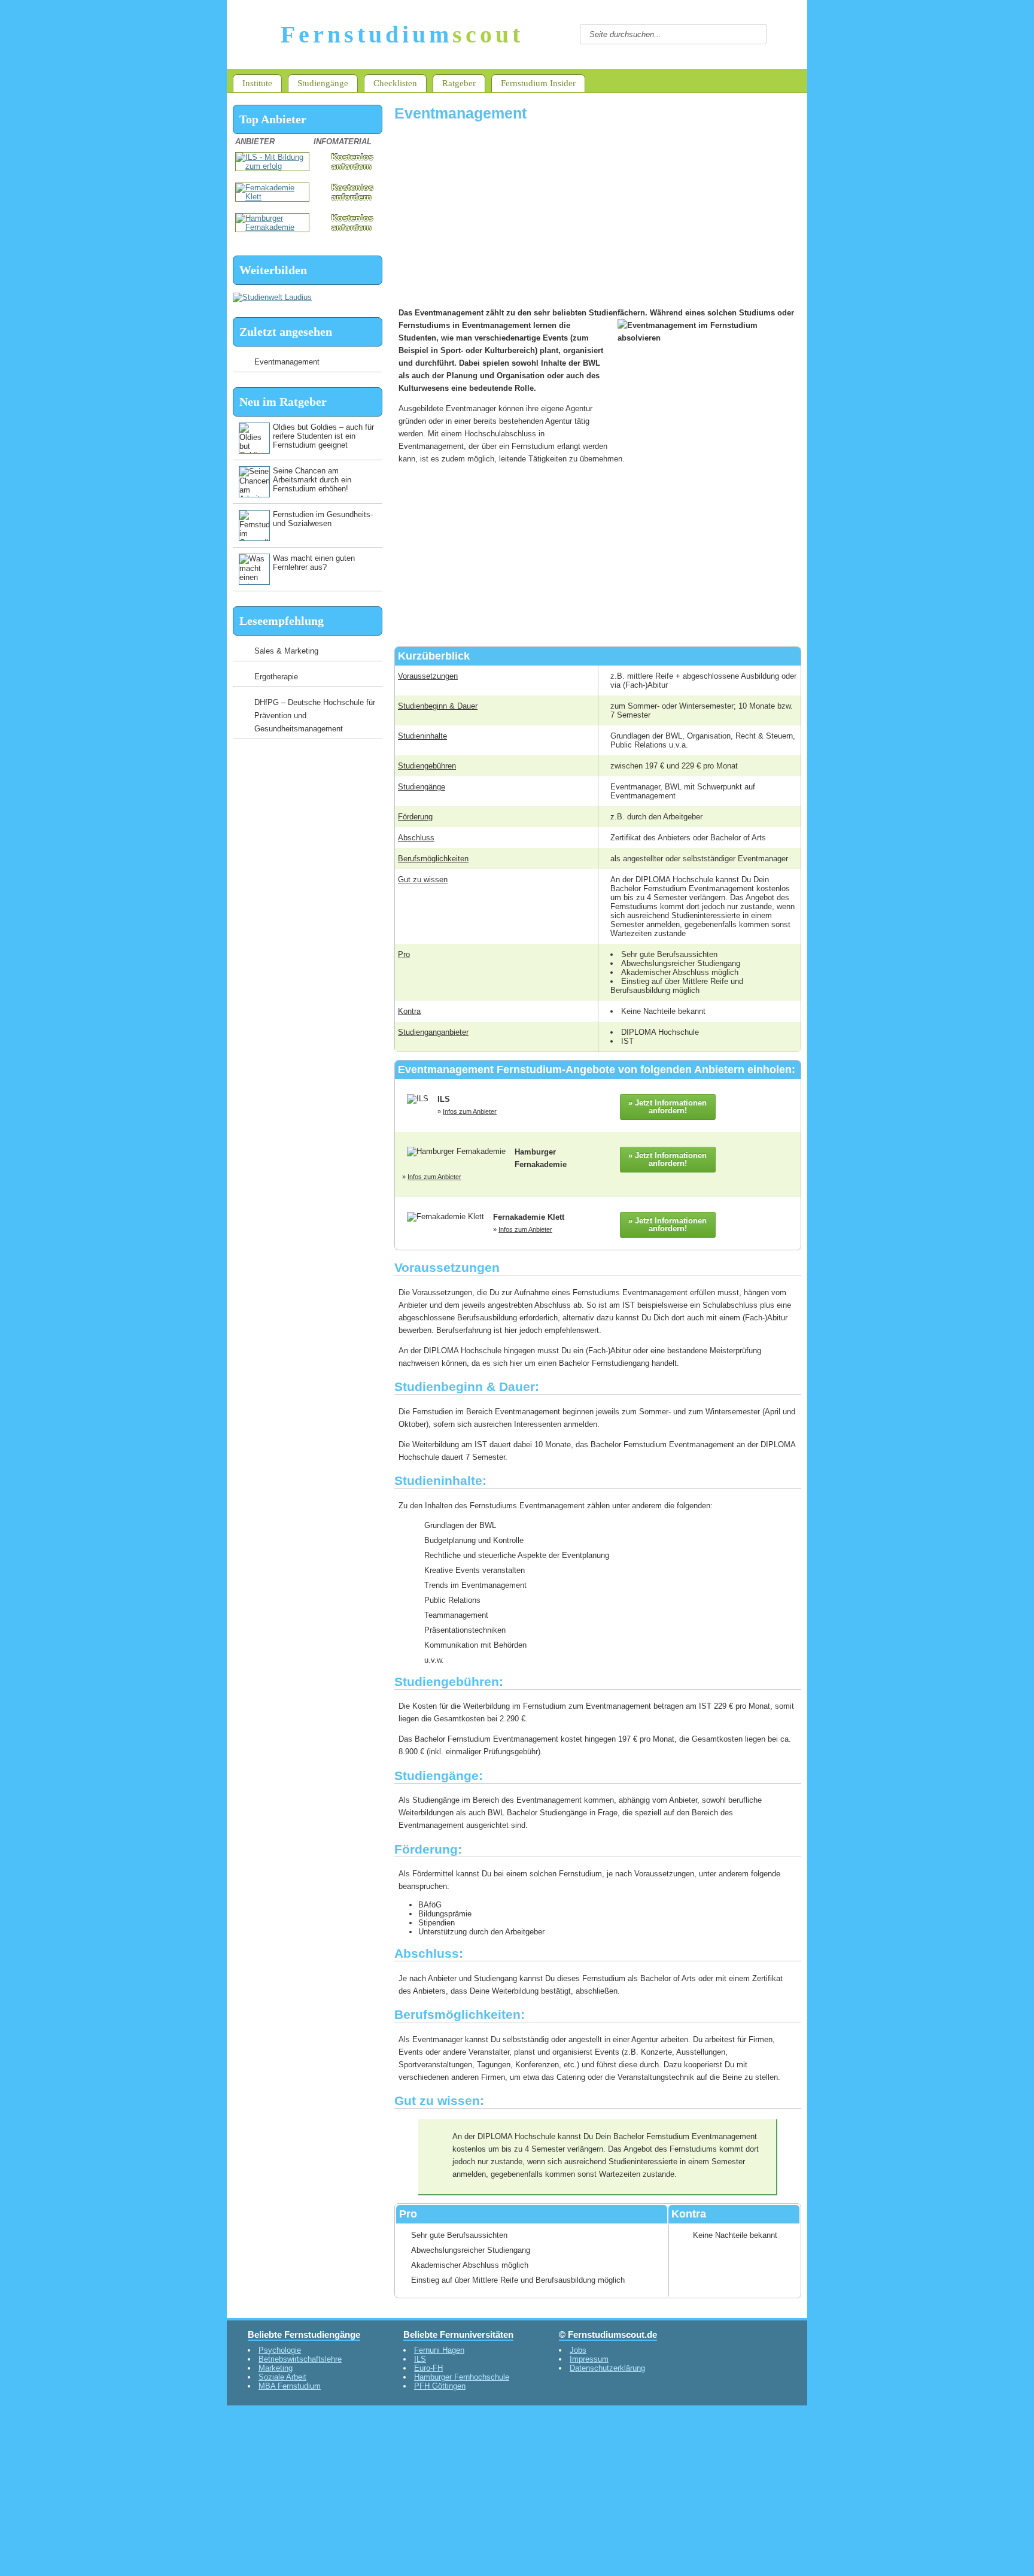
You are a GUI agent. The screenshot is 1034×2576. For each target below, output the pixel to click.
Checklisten (395, 83)
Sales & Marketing (286, 651)
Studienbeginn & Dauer (438, 706)
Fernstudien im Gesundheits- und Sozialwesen (323, 519)
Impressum (589, 2359)
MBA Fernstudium (290, 2386)
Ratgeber (459, 83)
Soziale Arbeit (282, 2377)
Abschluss (416, 838)
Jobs (578, 2350)
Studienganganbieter (433, 1032)
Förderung (415, 817)
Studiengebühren (427, 766)
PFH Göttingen (440, 2386)
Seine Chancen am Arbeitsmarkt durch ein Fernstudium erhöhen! (312, 480)
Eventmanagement (287, 362)
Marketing (276, 2368)
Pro (404, 954)
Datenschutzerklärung (607, 2368)
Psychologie (280, 2350)
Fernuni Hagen (439, 2350)
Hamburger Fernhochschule (462, 2377)
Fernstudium (402, 34)
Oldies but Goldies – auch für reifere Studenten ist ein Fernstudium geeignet (323, 436)
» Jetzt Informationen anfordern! (667, 1107)
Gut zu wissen (423, 880)
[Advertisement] (598, 215)
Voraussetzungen (428, 676)
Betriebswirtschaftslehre (300, 2359)
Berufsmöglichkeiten (433, 859)
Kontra (409, 1011)
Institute (257, 83)
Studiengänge (323, 83)
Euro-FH (428, 2368)
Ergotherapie (276, 677)
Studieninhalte (422, 736)
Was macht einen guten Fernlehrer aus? (314, 563)
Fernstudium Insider (538, 83)
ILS (420, 2359)
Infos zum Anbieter (470, 1111)
